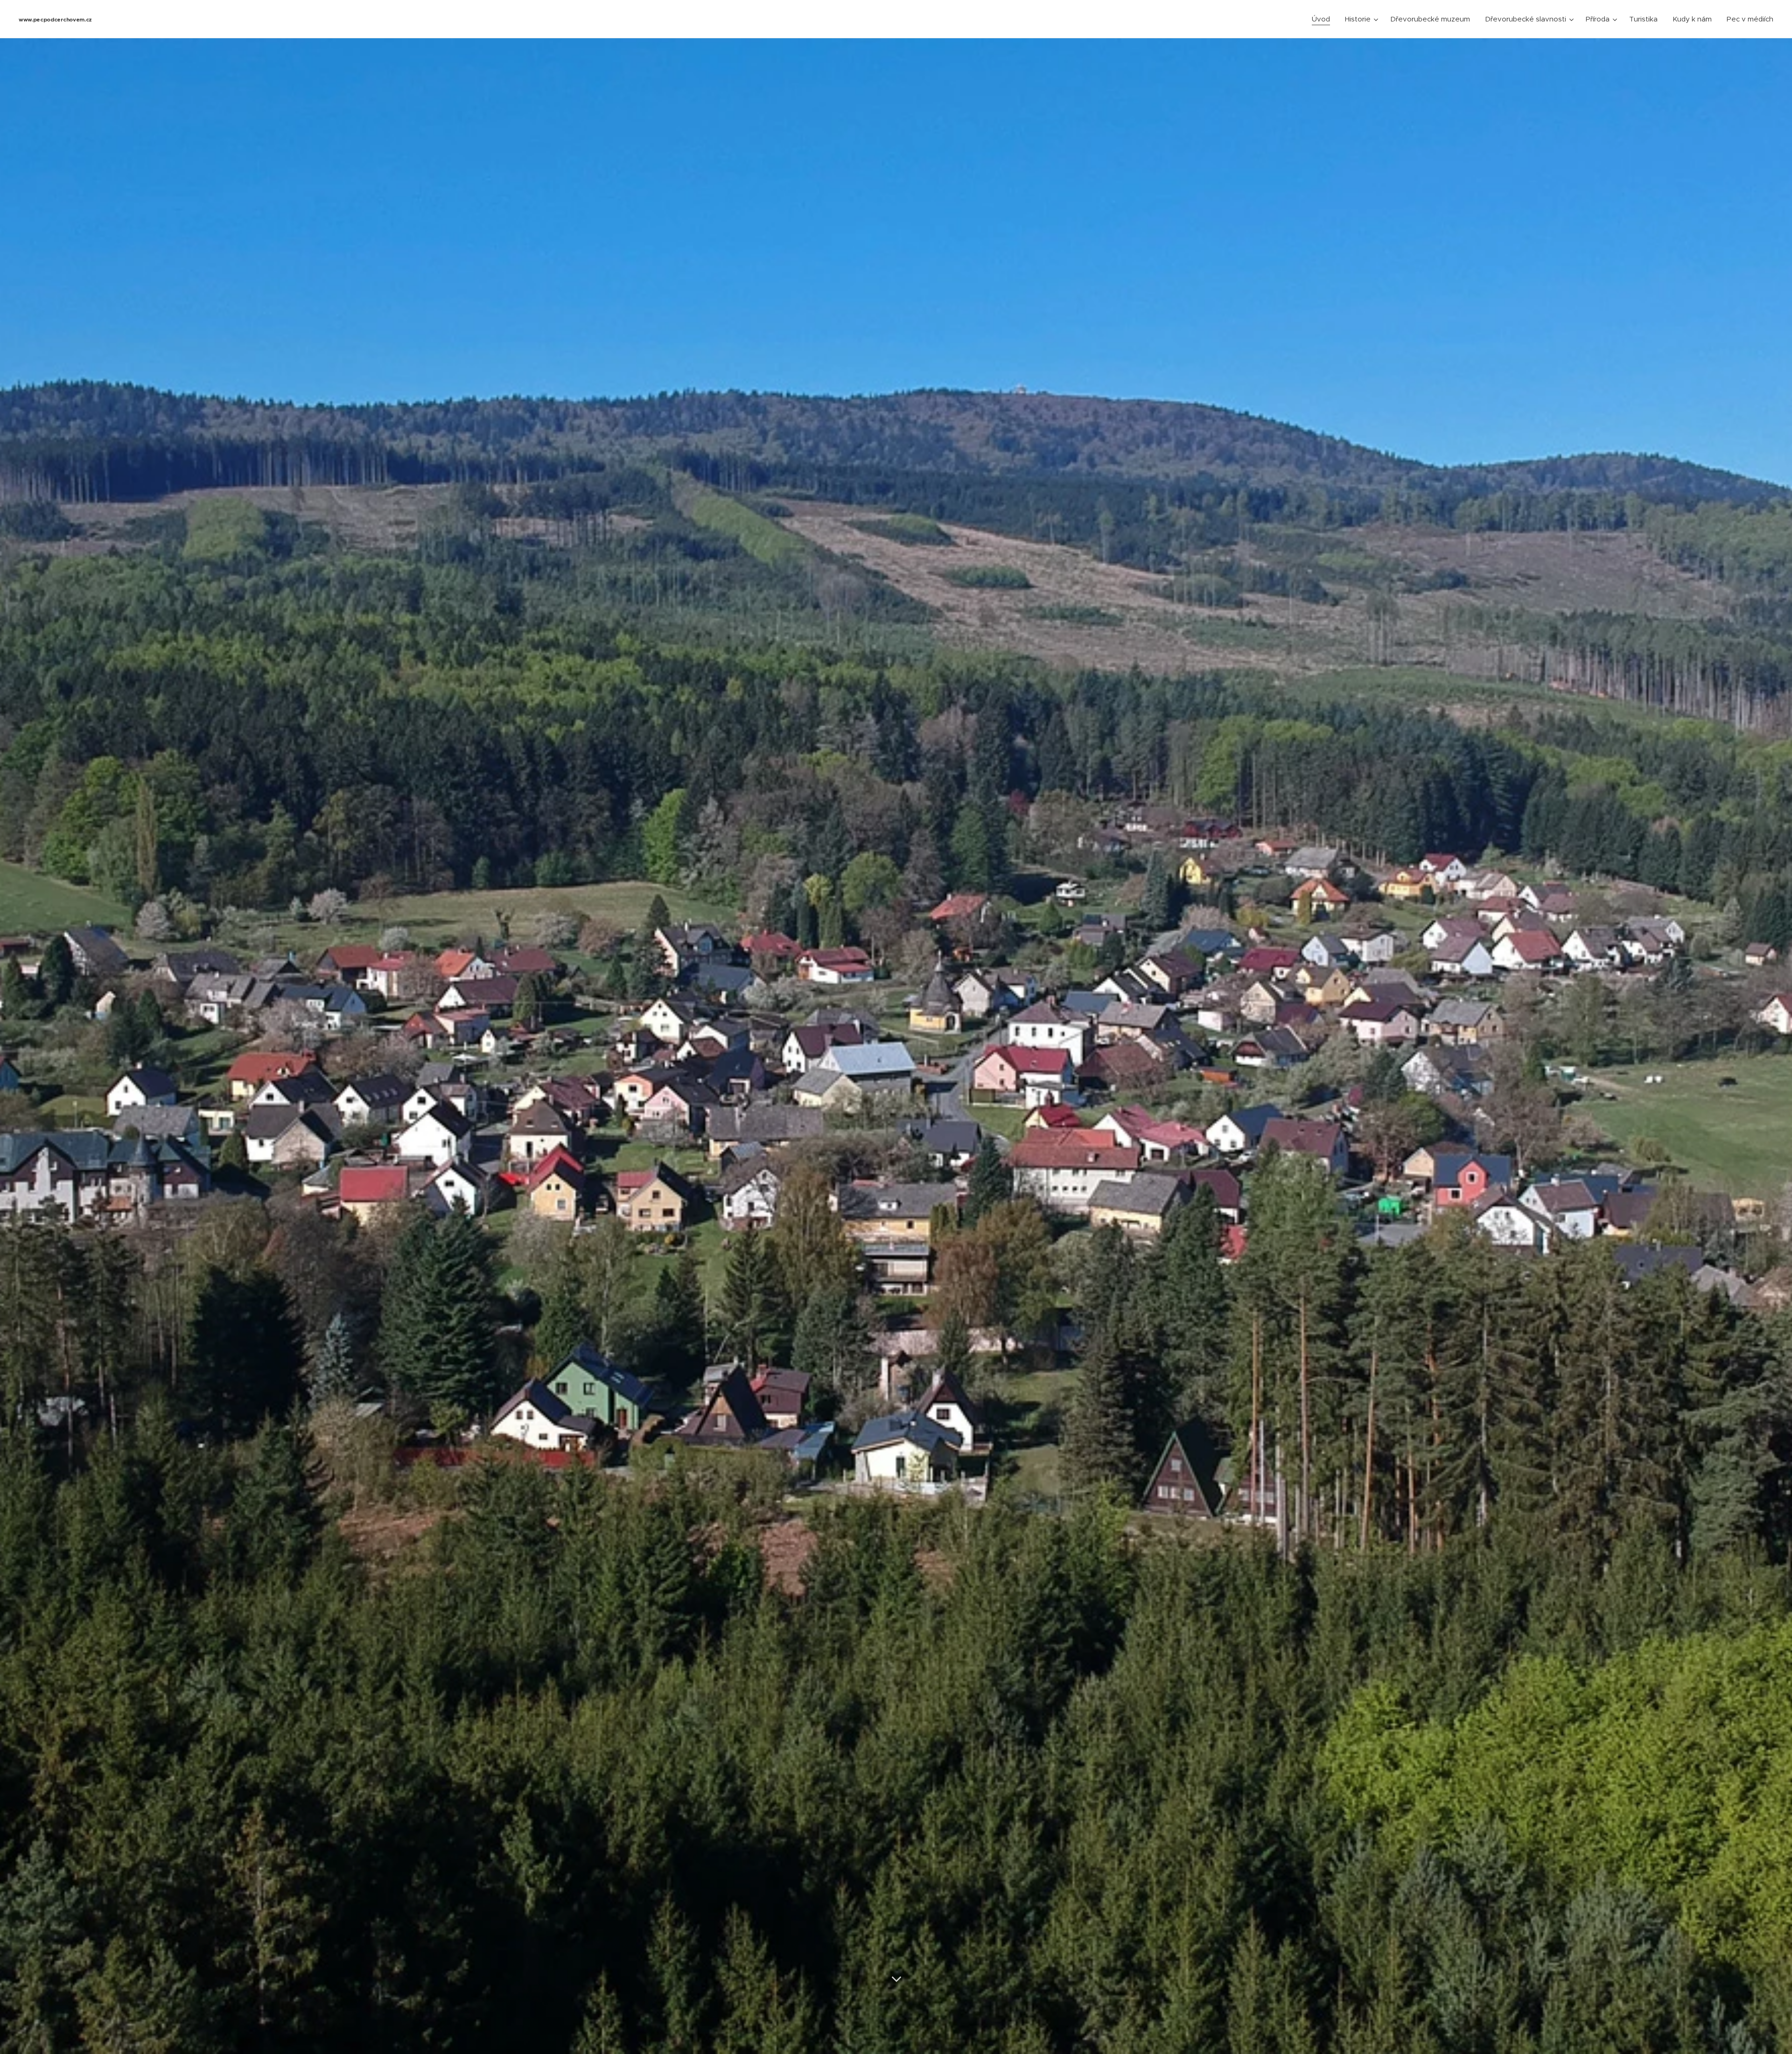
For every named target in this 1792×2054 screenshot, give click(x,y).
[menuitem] (1323, 19)
